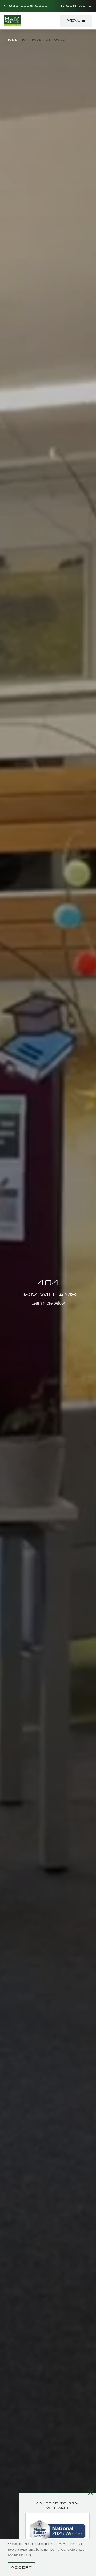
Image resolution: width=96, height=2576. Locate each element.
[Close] (91, 2492)
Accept (22, 2568)
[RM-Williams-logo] (12, 17)
